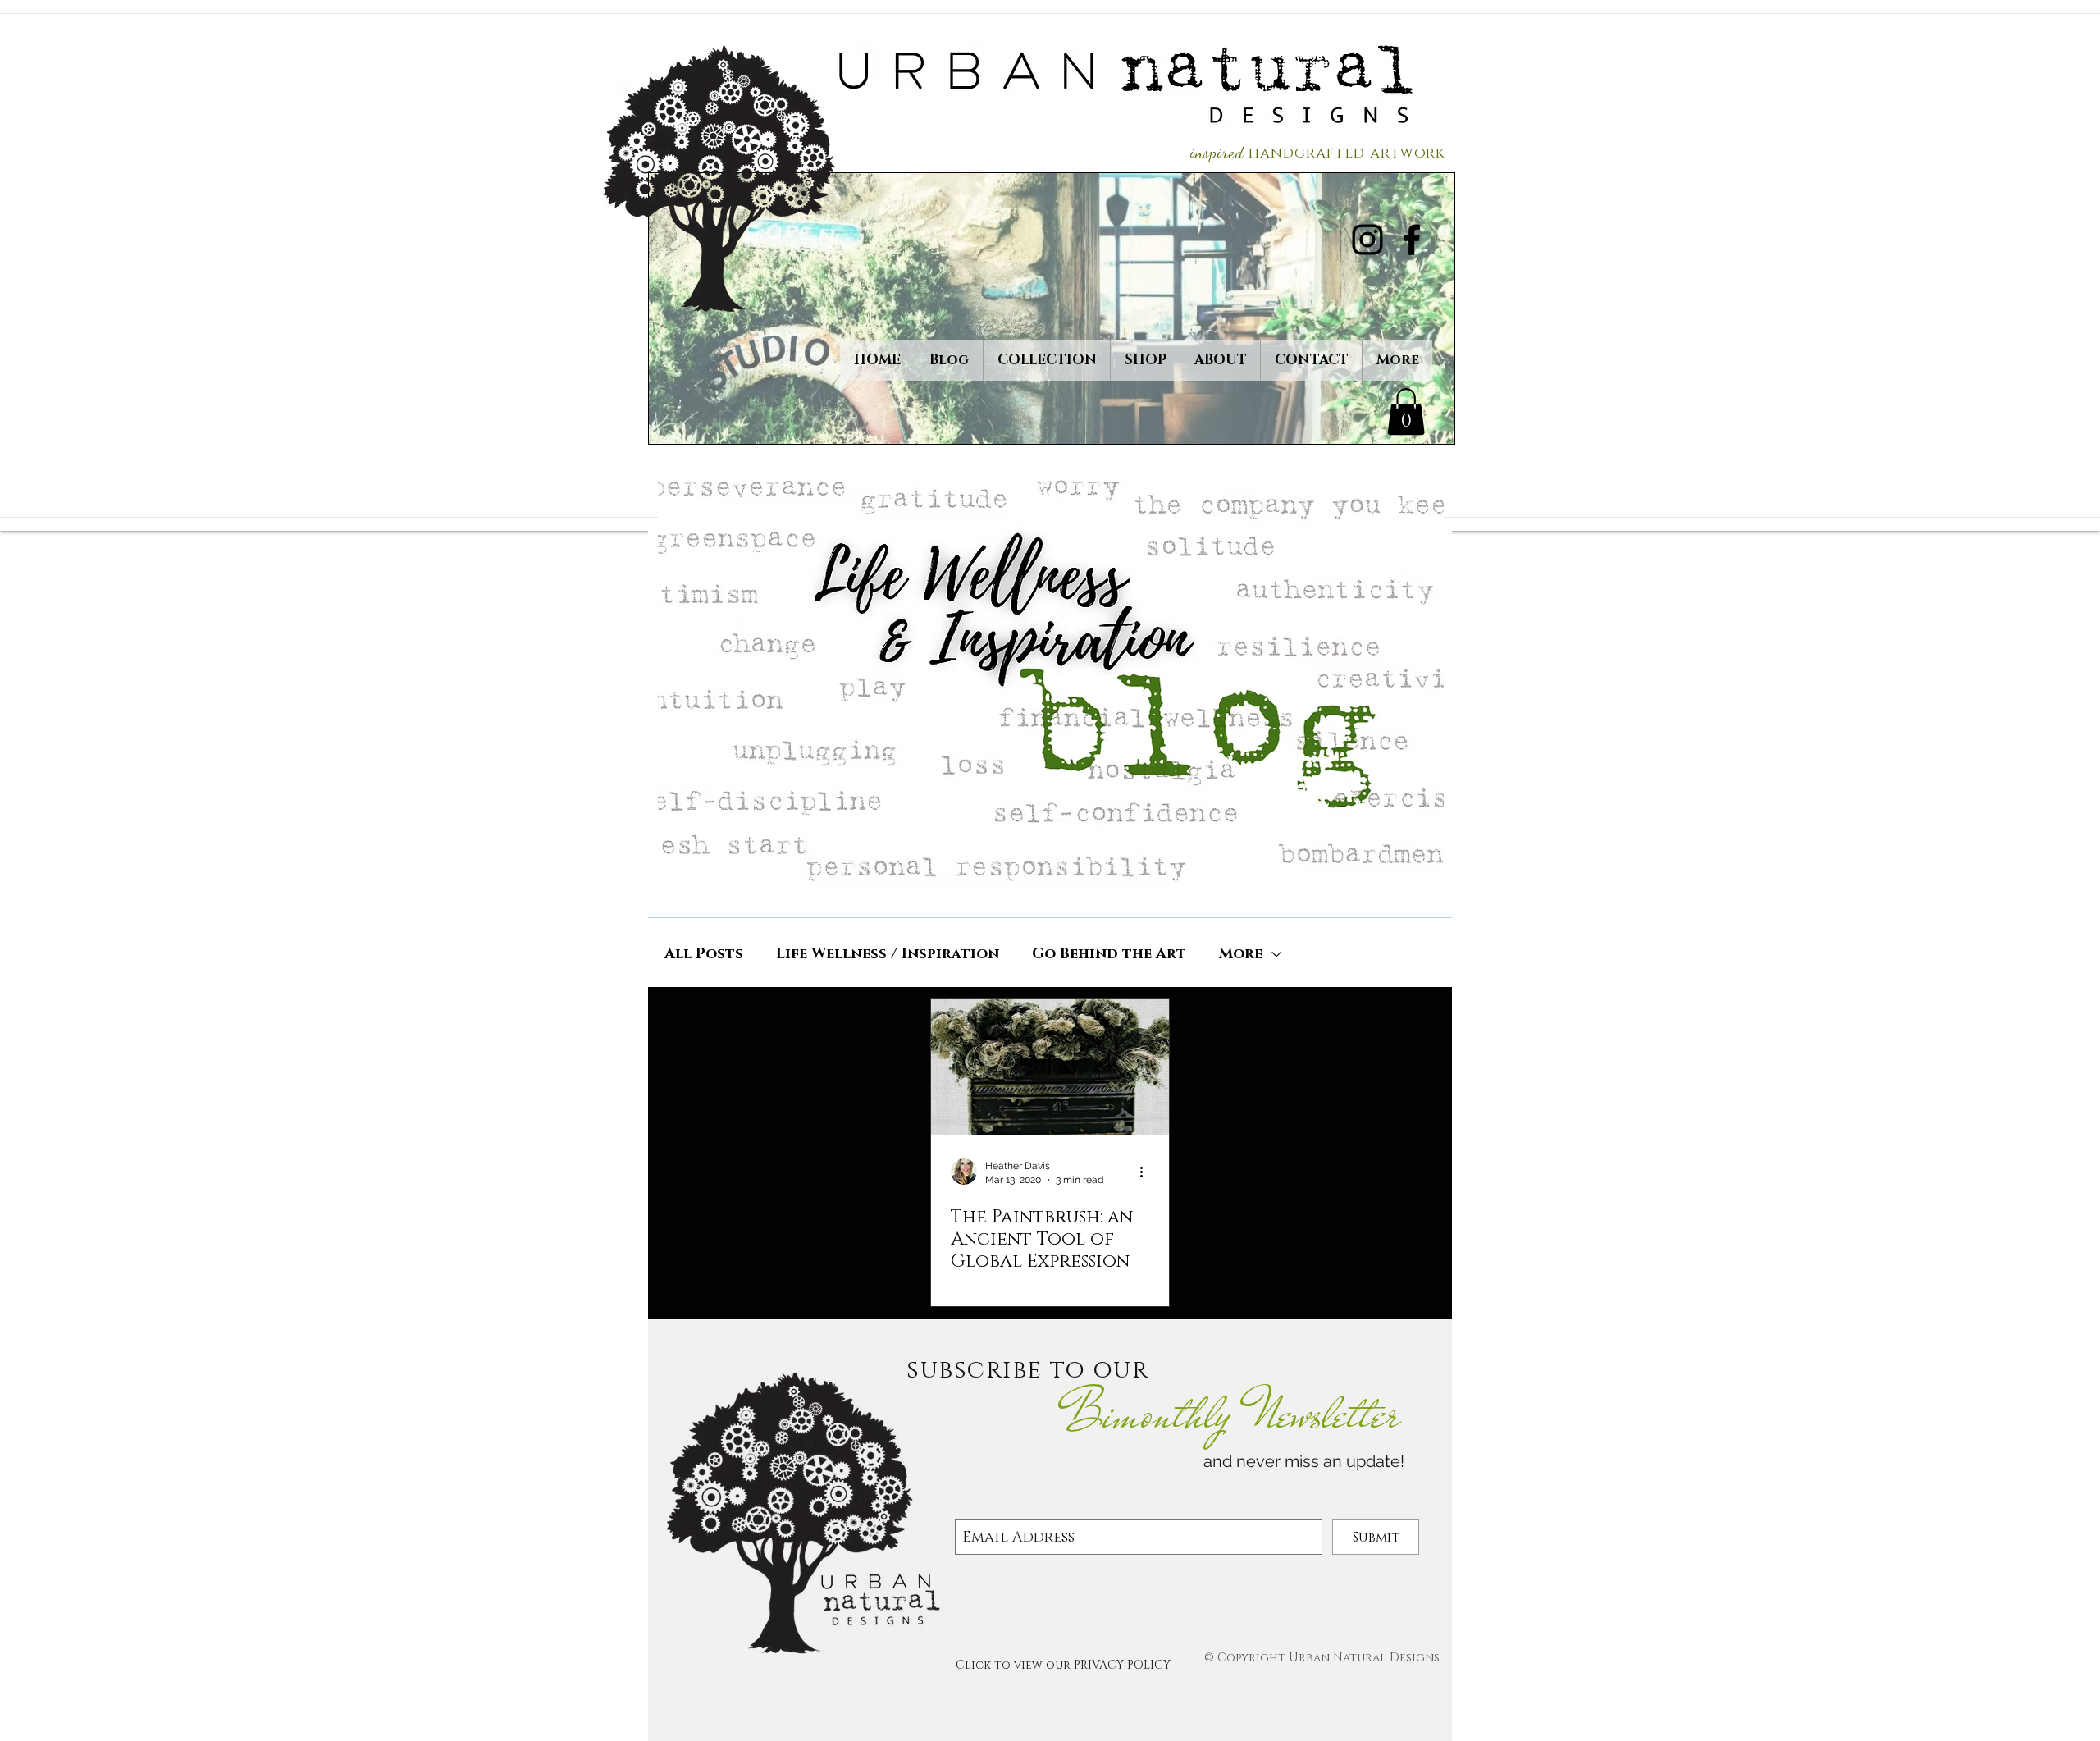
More (1241, 954)
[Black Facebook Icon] (1412, 240)
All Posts (704, 954)
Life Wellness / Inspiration (888, 954)
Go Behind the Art (1109, 954)
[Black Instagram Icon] (1367, 240)
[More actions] (1147, 1172)
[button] (1406, 411)
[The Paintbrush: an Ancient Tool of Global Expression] (1050, 1067)
